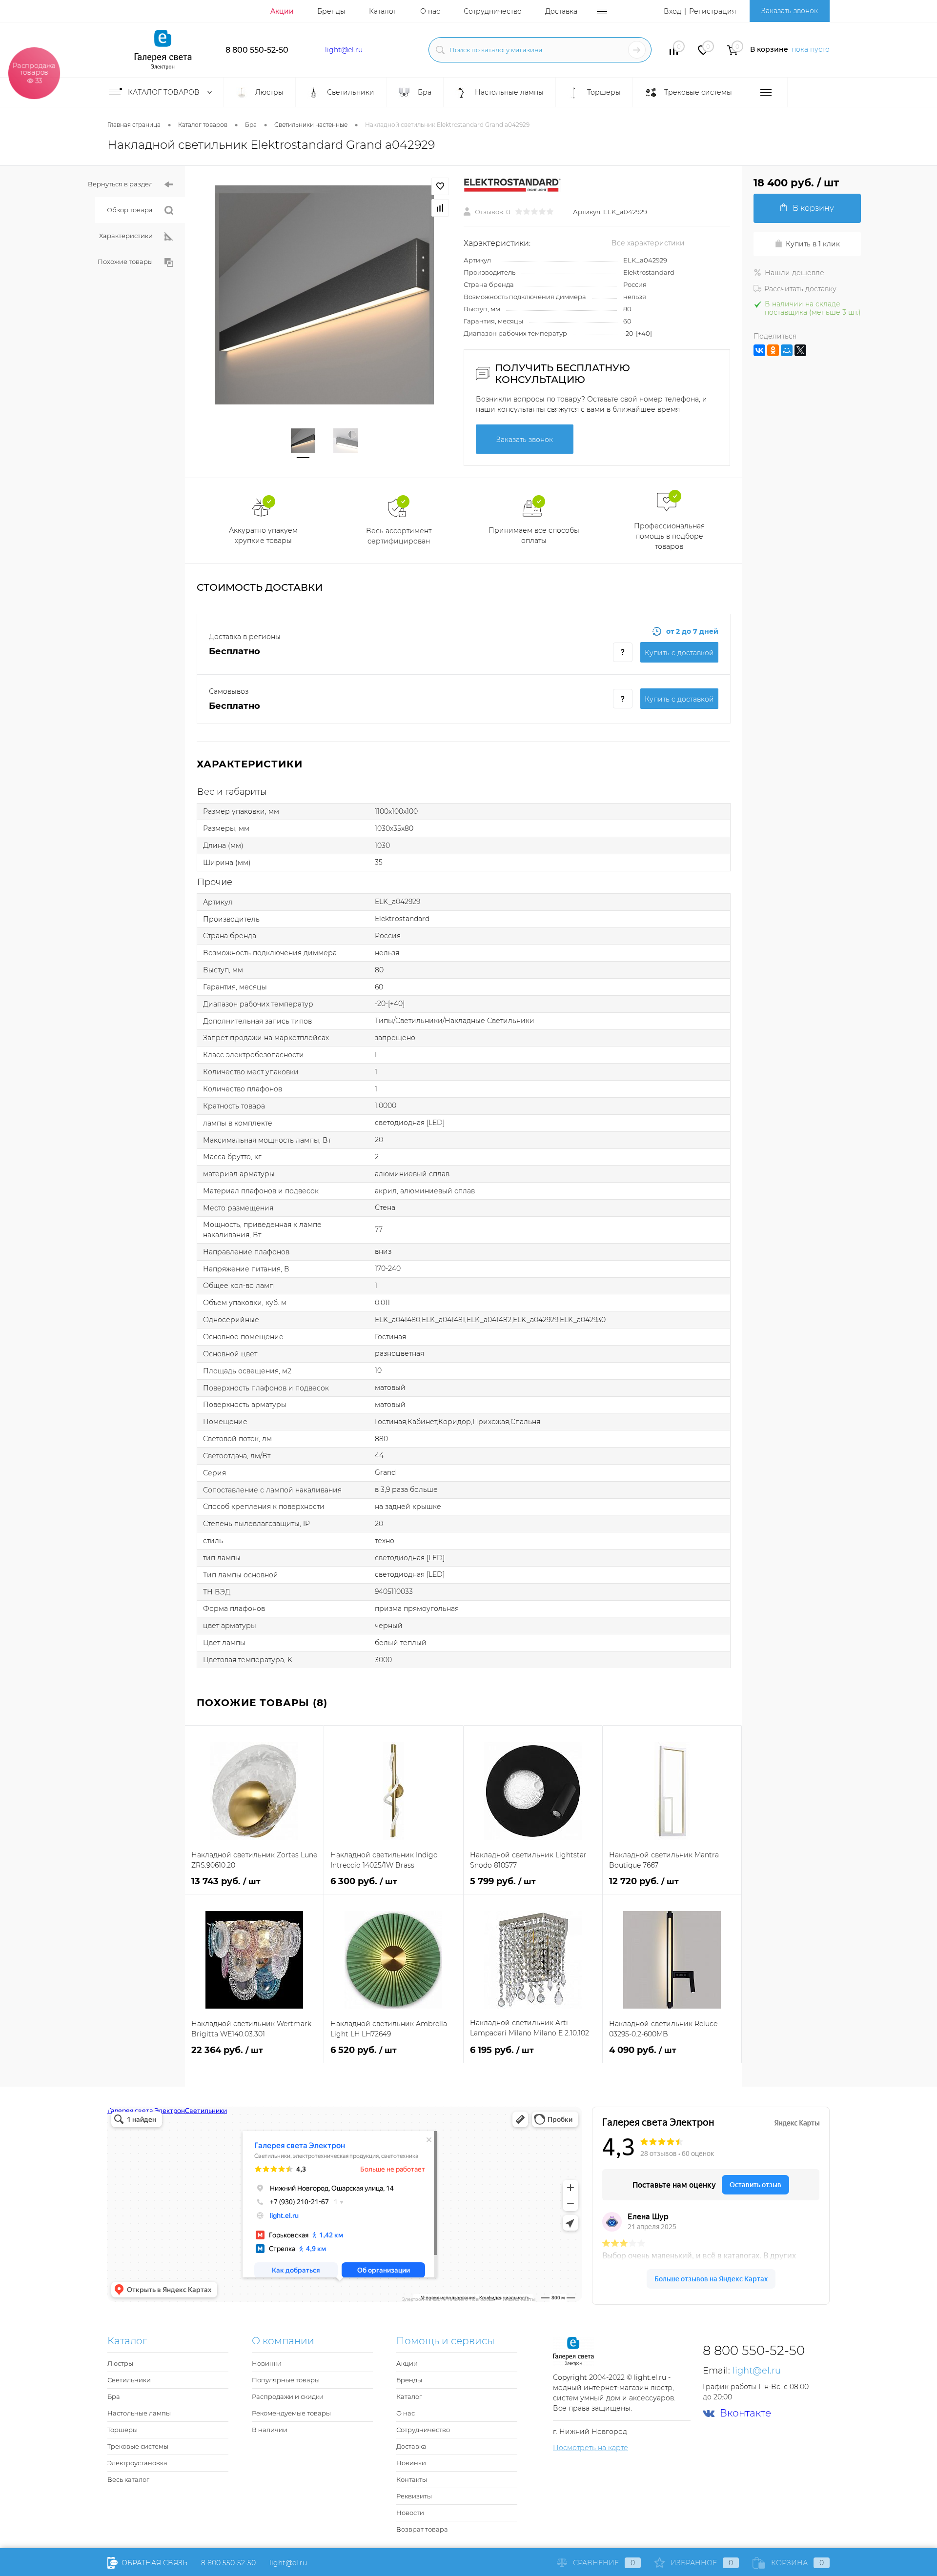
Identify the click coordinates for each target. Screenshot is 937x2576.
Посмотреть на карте (591, 2448)
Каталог (383, 11)
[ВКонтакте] (759, 350)
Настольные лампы (139, 2413)
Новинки (267, 2363)
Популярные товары (286, 2380)
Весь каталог (128, 2479)
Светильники (129, 2380)
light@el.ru (344, 50)
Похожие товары (125, 262)
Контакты (412, 2479)
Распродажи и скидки (288, 2396)
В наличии (270, 2430)
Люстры (120, 2363)
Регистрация (713, 11)
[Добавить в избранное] (440, 186)
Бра (114, 2396)
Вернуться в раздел (120, 184)
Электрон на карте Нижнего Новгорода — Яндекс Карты (468, 2299)
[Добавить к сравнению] (440, 208)
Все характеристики (648, 243)
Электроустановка (137, 2463)
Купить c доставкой (679, 653)
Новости (410, 2513)
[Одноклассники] (773, 350)
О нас (430, 11)
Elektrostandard (649, 272)
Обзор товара (130, 210)
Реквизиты (414, 2496)
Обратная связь (153, 2563)
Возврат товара (422, 2529)
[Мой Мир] (787, 350)
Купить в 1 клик (813, 244)
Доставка (561, 11)
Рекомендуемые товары (291, 2413)
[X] (800, 350)
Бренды (331, 11)
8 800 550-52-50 (257, 50)
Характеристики (126, 236)
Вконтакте (745, 2413)
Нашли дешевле (794, 273)
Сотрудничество (493, 11)
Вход (672, 11)
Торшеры (122, 2430)
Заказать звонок (790, 11)
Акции (282, 11)
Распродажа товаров (34, 72)
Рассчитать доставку (800, 289)
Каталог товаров (165, 92)
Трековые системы (138, 2446)
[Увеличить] (324, 295)
